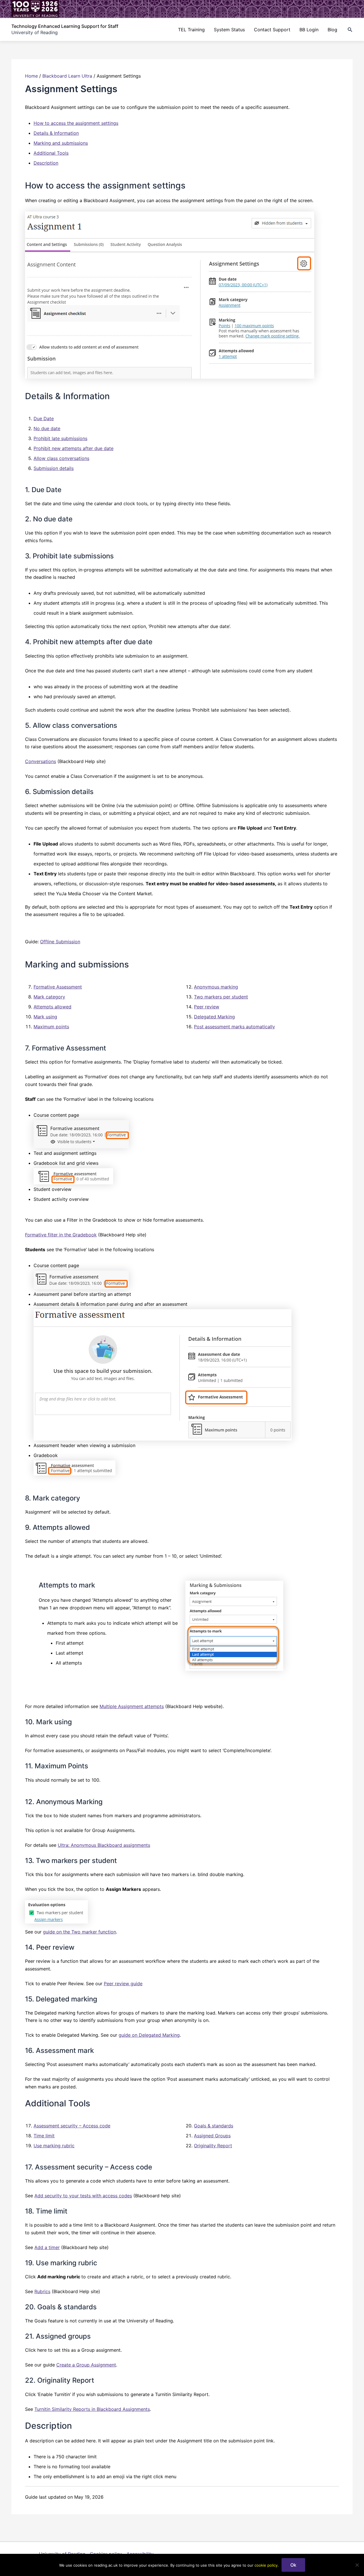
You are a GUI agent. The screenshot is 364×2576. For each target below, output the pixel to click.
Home (31, 76)
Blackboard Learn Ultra (67, 76)
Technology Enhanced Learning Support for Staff (65, 26)
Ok (293, 2565)
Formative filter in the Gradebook (61, 1235)
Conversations (41, 761)
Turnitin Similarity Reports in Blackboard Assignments (92, 2409)
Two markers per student (221, 997)
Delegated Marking (214, 1017)
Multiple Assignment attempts (132, 1706)
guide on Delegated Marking (149, 2035)
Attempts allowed (52, 1007)
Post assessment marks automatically (234, 1027)
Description (46, 163)
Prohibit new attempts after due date (74, 448)
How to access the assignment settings (76, 123)
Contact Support (272, 30)
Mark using (45, 1017)
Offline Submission (60, 942)
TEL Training (191, 30)
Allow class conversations (61, 458)
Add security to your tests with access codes (83, 2196)
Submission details (54, 468)
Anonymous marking (216, 987)
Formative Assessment (58, 987)
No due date (47, 428)
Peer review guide (123, 1984)
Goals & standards (214, 2126)
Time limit (44, 2136)
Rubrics (42, 2291)
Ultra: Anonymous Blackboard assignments (104, 1845)
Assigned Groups (212, 2136)
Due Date (44, 418)
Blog (332, 30)
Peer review (207, 1007)
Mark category (49, 997)
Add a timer (47, 2247)
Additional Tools (51, 153)
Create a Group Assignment (86, 2365)
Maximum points (51, 1027)
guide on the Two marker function (79, 1932)
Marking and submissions (61, 143)
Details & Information (56, 133)
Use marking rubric (54, 2146)
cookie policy (266, 2565)
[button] (350, 30)
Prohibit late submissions (60, 438)
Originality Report (213, 2146)
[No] (357, 2565)
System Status (229, 30)
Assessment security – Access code (72, 2126)
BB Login (309, 30)
